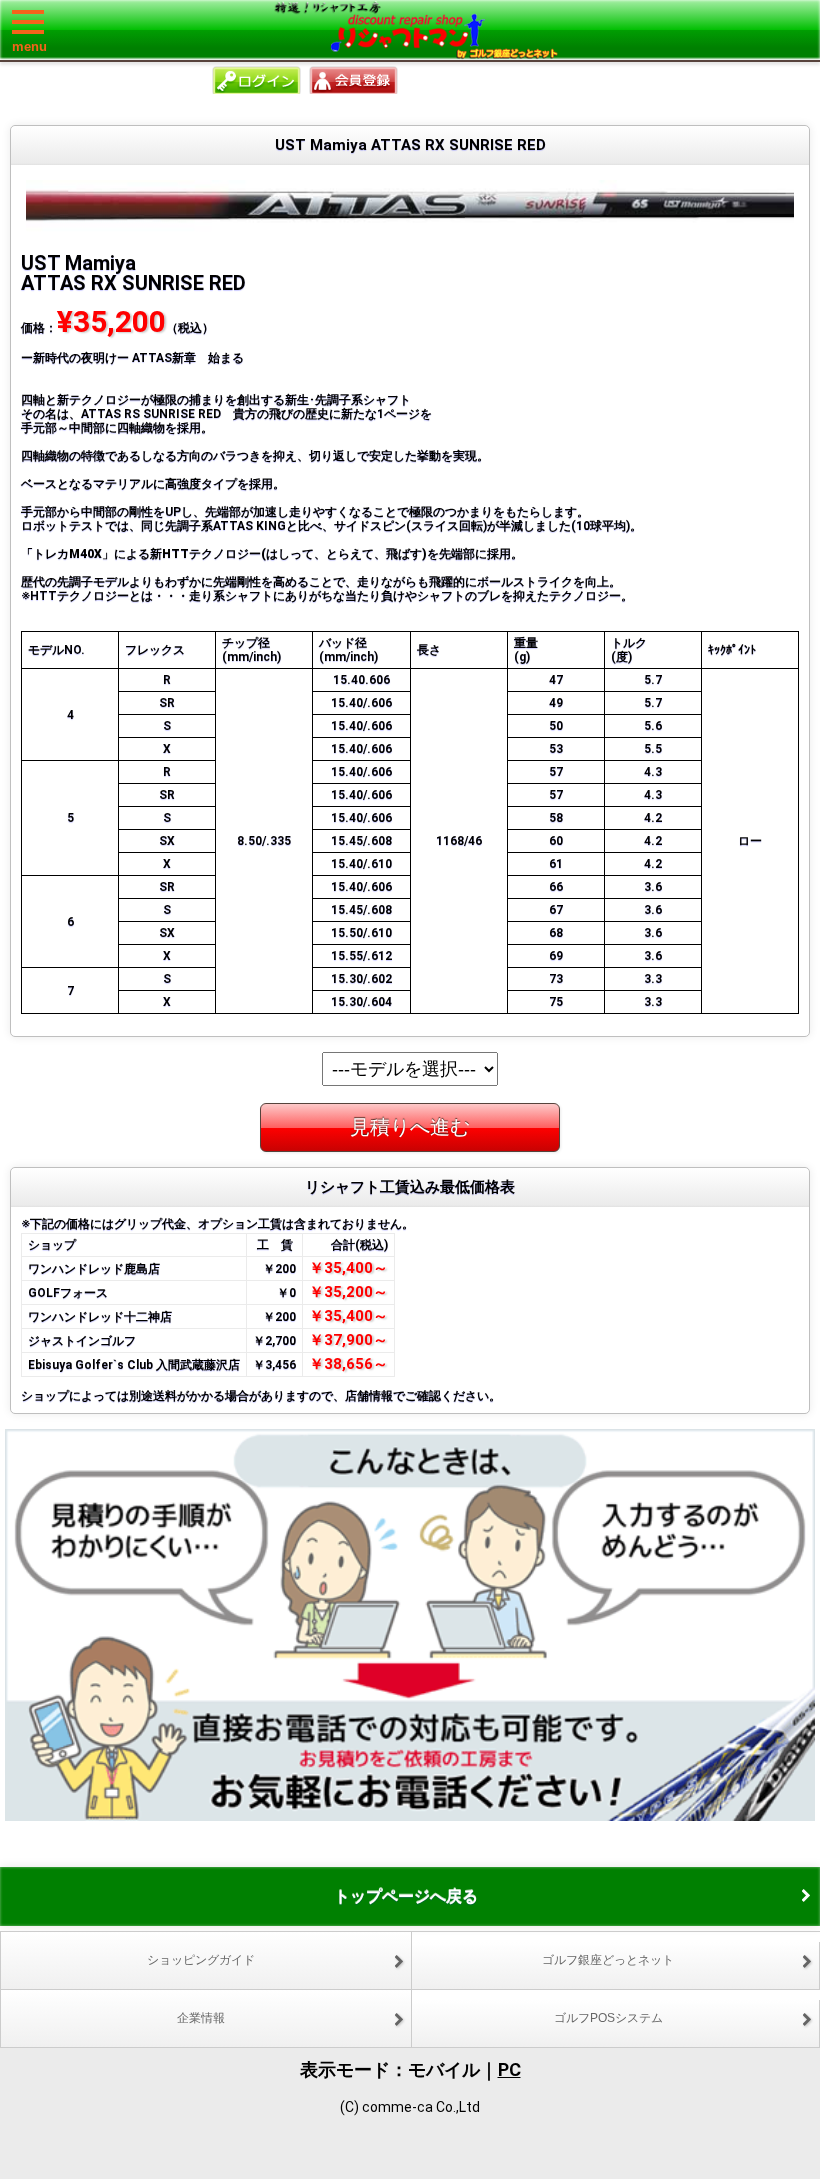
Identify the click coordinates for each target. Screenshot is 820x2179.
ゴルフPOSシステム (608, 2018)
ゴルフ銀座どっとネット (608, 1960)
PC (509, 2069)
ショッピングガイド (201, 1960)
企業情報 (201, 2018)
